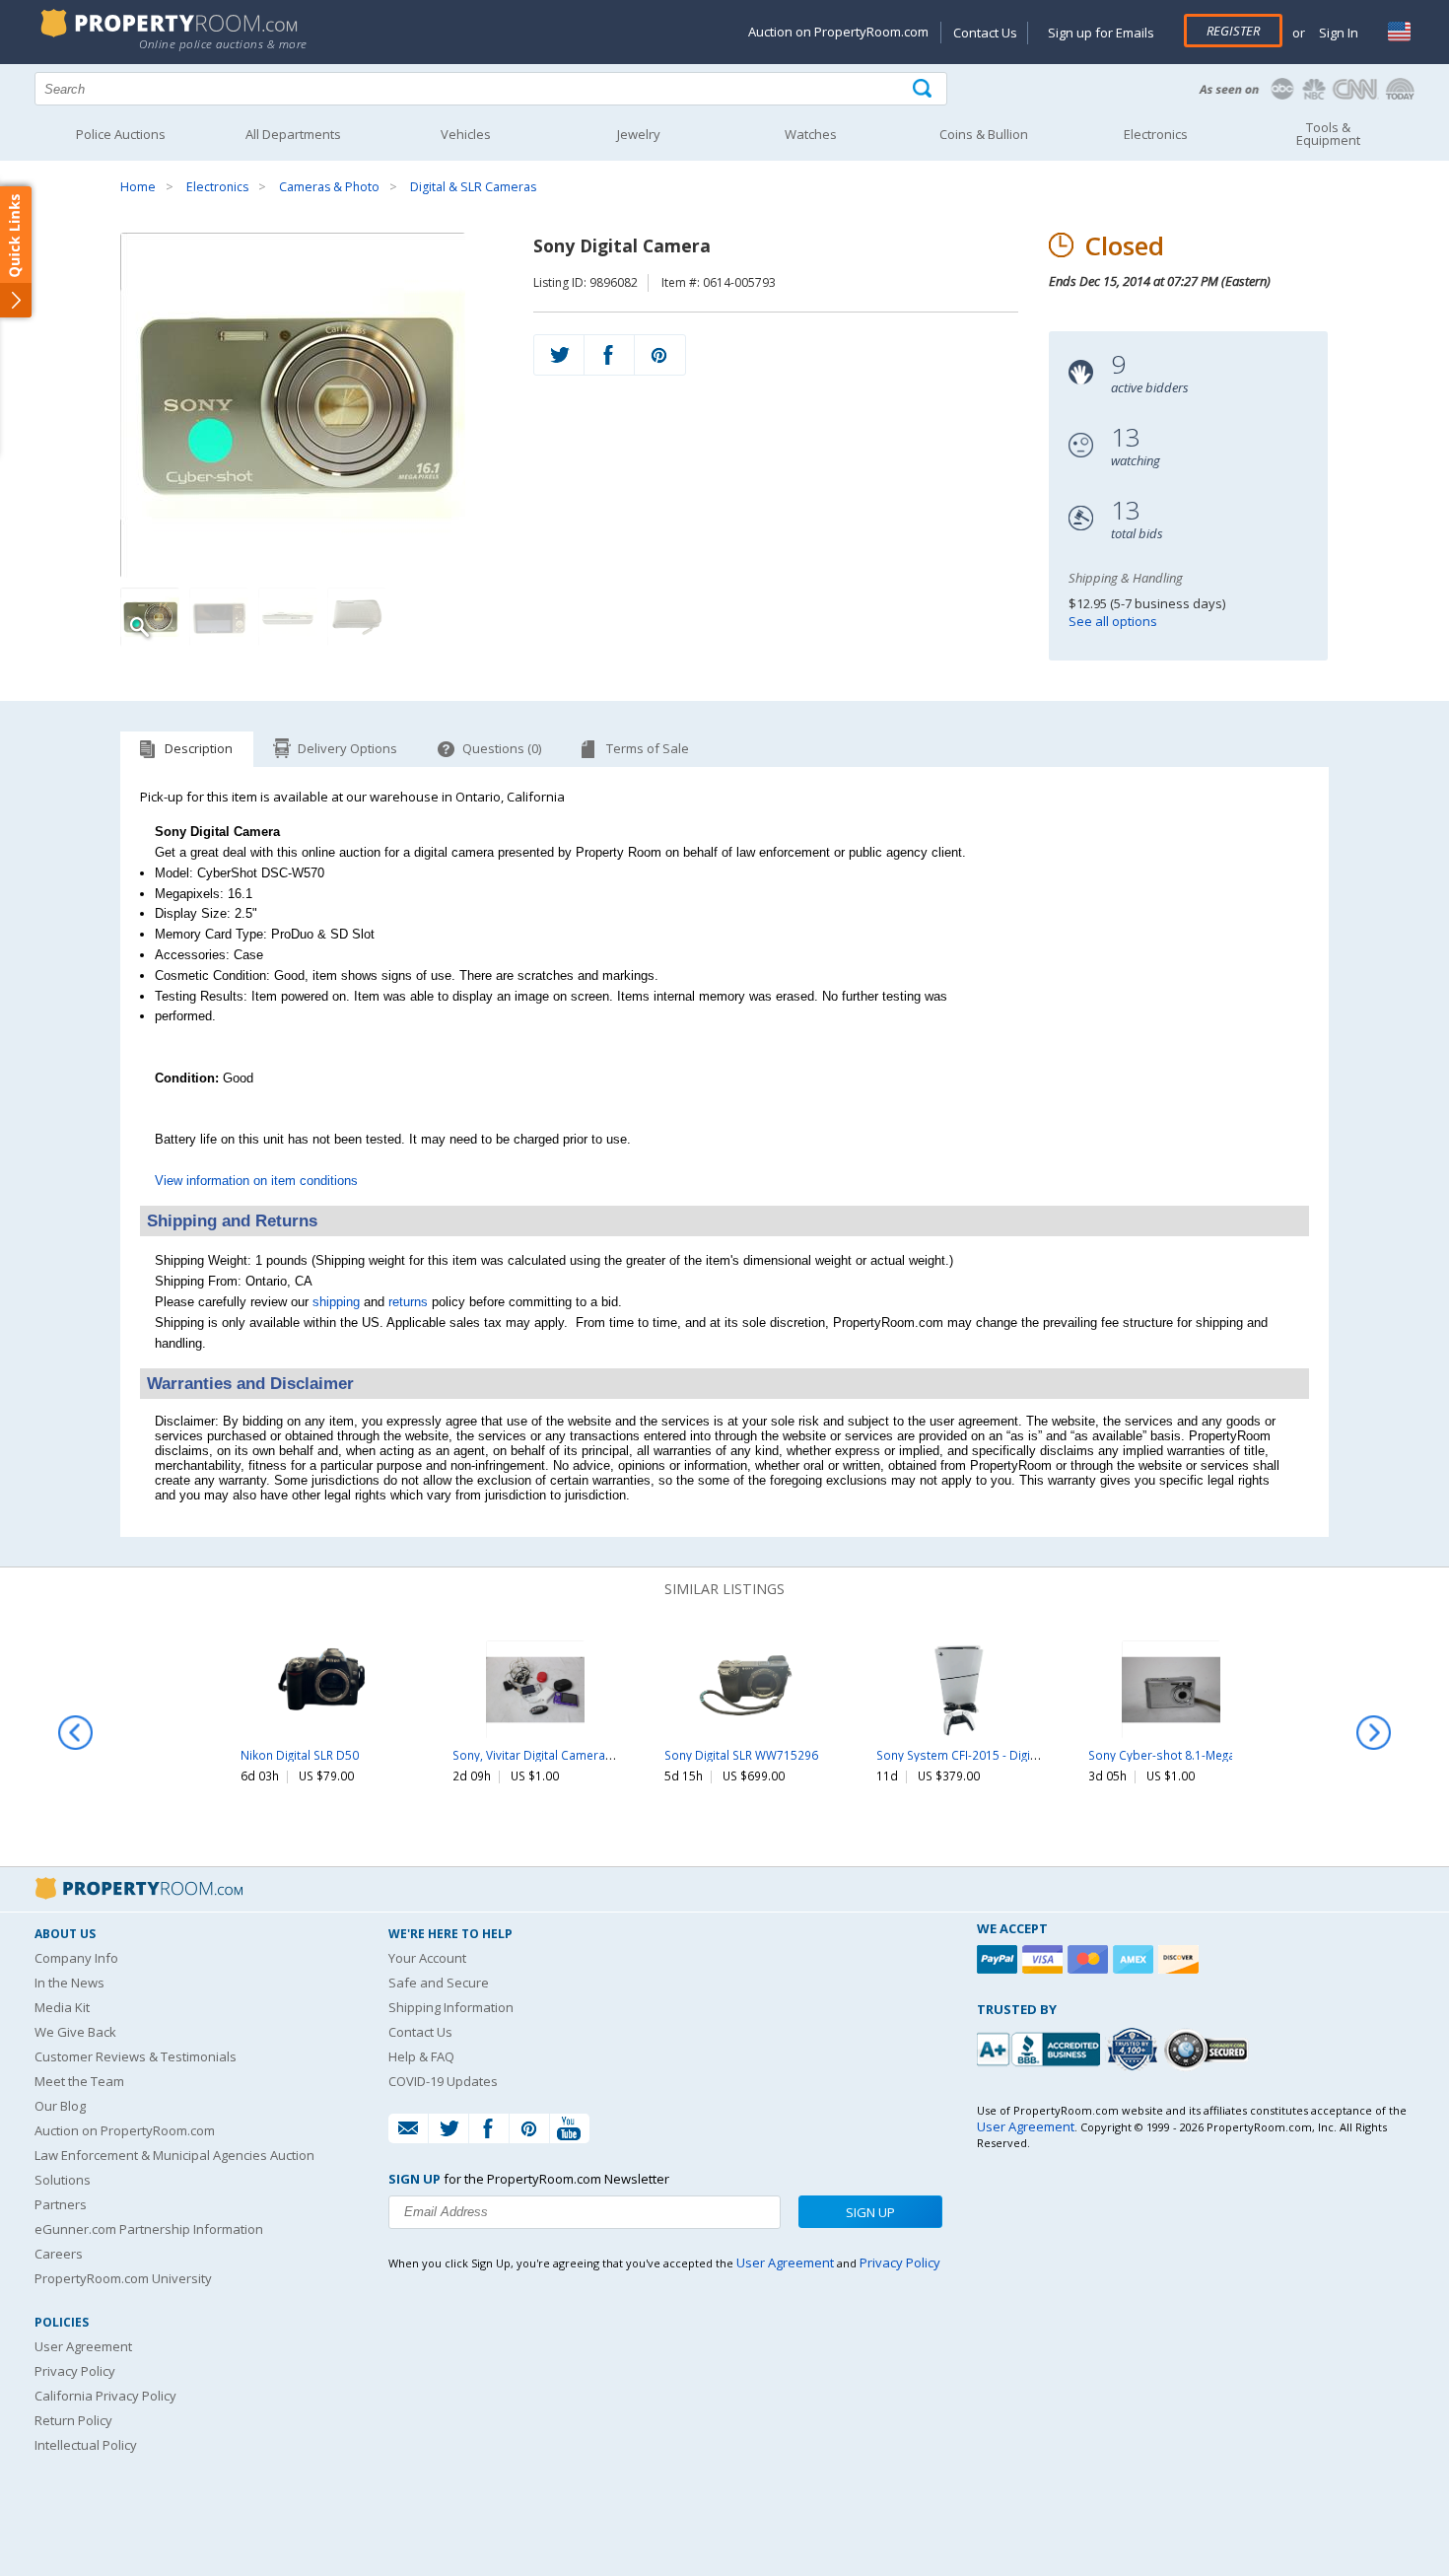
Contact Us (985, 33)
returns (408, 1302)
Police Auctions (121, 134)
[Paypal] (1000, 1959)
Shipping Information (451, 2007)
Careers (59, 2254)
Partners (61, 2204)
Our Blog (60, 2106)
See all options (1113, 621)
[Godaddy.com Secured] (1209, 2049)
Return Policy (73, 2420)
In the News (69, 1983)
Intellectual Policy (86, 2445)
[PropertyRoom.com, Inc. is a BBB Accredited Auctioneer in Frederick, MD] (1041, 2047)
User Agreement (83, 2346)
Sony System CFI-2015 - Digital (960, 1755)
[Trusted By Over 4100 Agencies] (1135, 2050)
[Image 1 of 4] (311, 405)
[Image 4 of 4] (357, 617)
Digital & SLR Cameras (473, 187)
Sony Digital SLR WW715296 (741, 1755)
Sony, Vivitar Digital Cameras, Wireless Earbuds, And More (615, 1755)
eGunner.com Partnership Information (149, 2229)
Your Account (427, 1958)
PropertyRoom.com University (123, 2278)
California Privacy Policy (105, 2396)
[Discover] (1181, 1959)
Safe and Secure (439, 1983)
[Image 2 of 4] (219, 617)
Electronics (217, 187)
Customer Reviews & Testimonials (136, 2056)
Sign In (1337, 33)
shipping (336, 1302)
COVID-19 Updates (443, 2081)
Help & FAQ (421, 2056)
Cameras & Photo (329, 187)
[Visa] (1045, 1959)
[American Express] (1136, 1959)
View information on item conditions (256, 1181)
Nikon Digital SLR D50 (300, 1755)
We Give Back (75, 2032)
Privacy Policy (75, 2371)
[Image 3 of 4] (288, 617)
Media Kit (62, 2007)
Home (138, 187)
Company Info (76, 1958)
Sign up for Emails (1101, 33)
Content (19, 250)
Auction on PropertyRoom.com (838, 32)
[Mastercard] (1090, 1959)
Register (1233, 31)
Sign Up (870, 2212)
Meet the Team (79, 2081)
